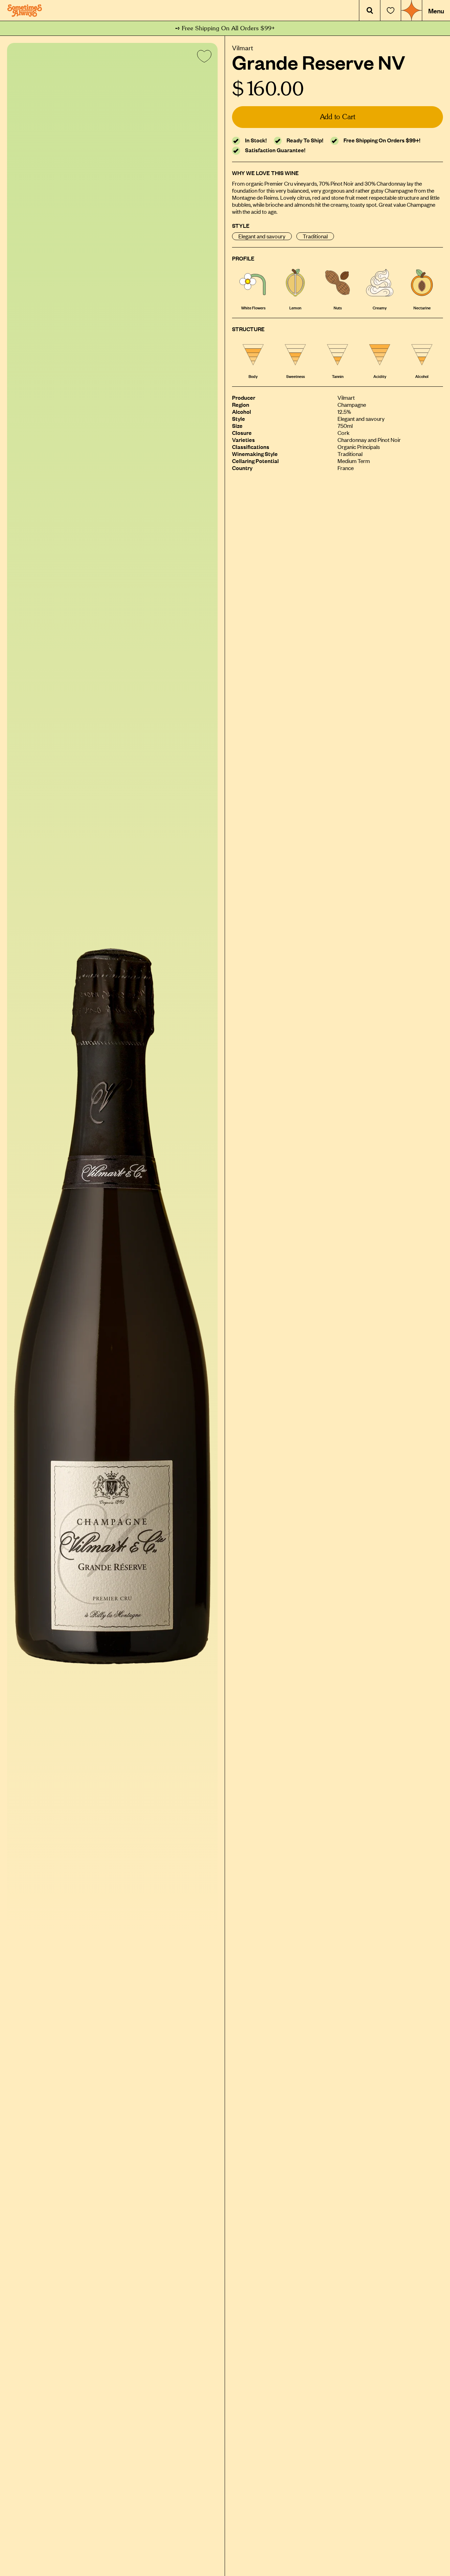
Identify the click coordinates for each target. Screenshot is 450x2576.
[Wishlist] (391, 11)
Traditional (315, 236)
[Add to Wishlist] (203, 58)
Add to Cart (338, 117)
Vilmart (243, 47)
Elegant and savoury (262, 236)
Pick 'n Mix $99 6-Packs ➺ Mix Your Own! (225, 28)
